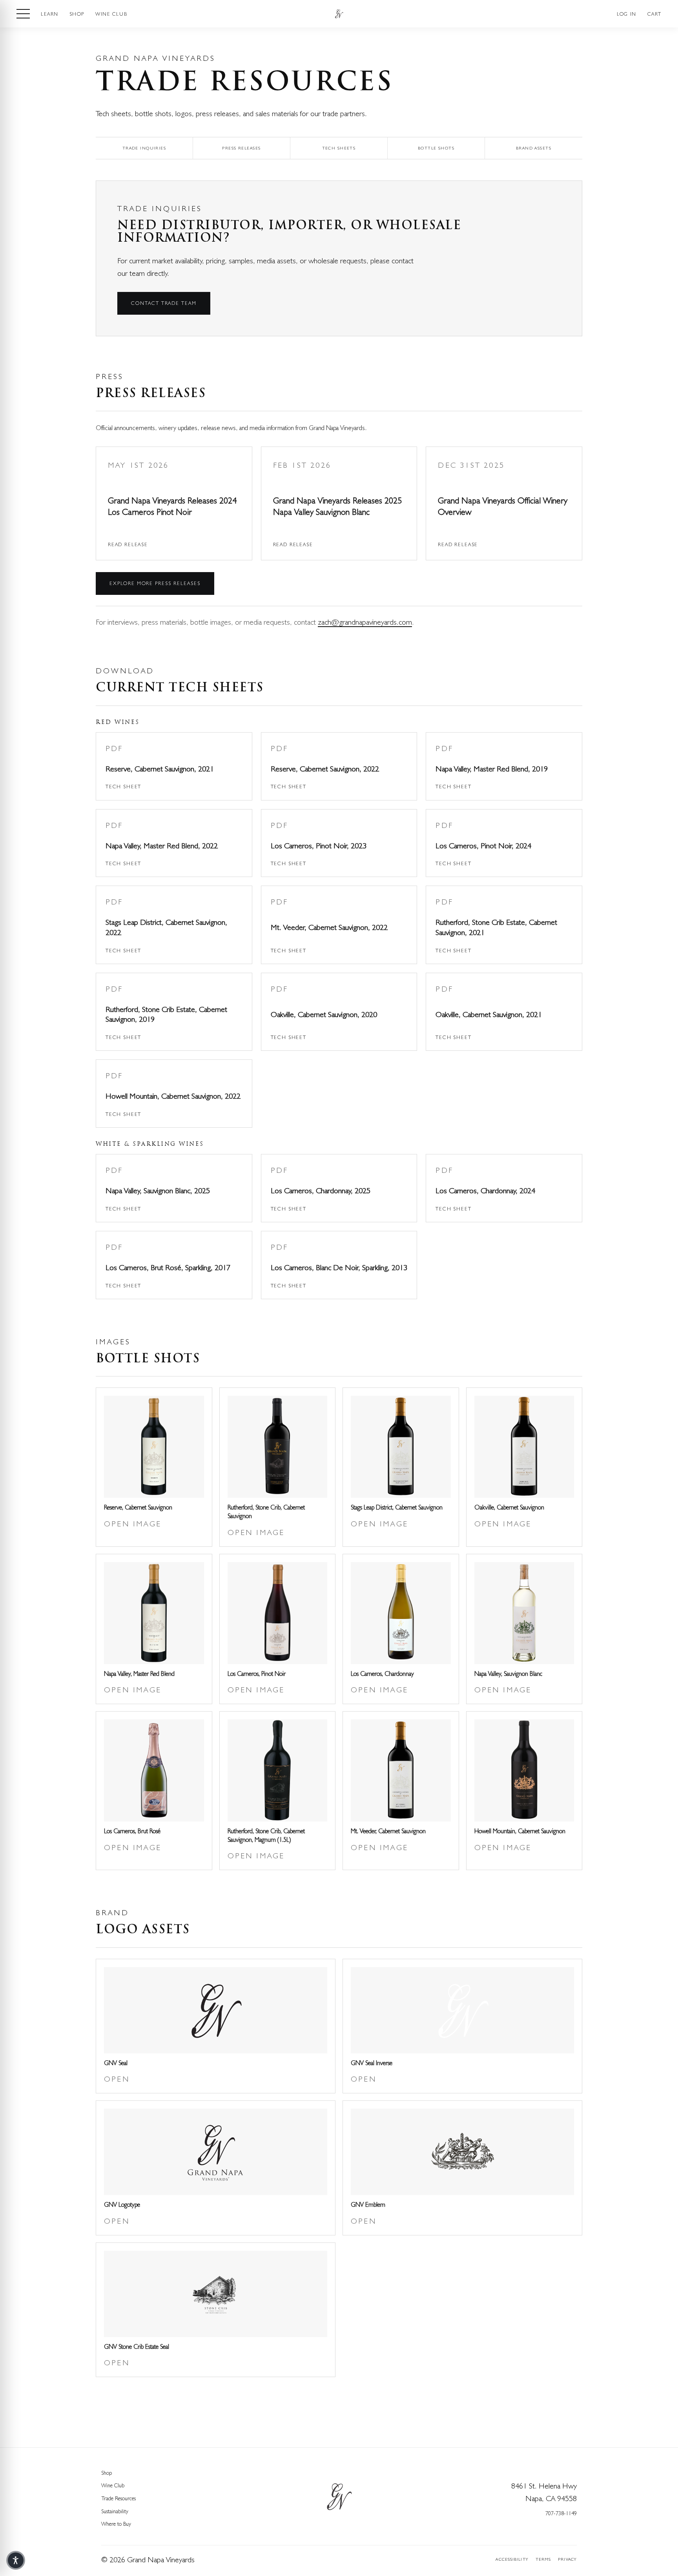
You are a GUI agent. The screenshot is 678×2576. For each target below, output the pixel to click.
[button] (16, 2560)
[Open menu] (23, 14)
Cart (654, 14)
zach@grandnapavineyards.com (365, 622)
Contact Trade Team (164, 303)
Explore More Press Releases (155, 583)
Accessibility (512, 2559)
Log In (626, 14)
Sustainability (115, 2511)
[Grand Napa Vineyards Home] (339, 14)
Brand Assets (534, 148)
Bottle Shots (436, 148)
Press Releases (241, 148)
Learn (50, 14)
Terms (543, 2559)
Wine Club (111, 14)
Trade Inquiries (144, 148)
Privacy (567, 2559)
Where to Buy (116, 2524)
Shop (77, 14)
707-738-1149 (561, 2513)
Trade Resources (118, 2498)
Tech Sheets (339, 148)
